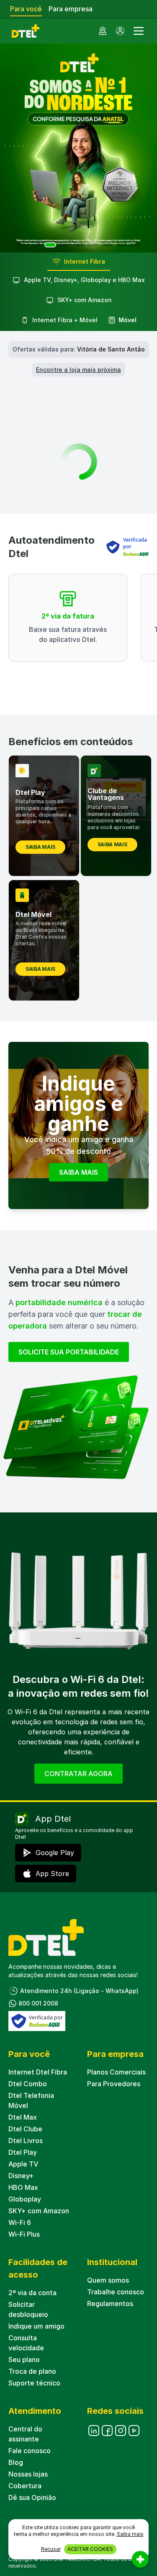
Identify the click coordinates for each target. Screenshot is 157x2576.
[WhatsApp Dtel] (121, 2431)
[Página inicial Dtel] (24, 31)
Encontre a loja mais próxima (78, 370)
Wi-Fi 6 (20, 2222)
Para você (26, 9)
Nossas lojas (28, 2474)
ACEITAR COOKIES (90, 2549)
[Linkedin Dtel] (94, 2431)
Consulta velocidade (26, 2343)
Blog (16, 2462)
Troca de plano (32, 2371)
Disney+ (21, 2176)
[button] (22, 245)
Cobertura (25, 2486)
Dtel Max (23, 2117)
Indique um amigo (36, 2326)
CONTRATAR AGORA (78, 1774)
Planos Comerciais (116, 2072)
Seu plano (24, 2360)
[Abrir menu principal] (139, 31)
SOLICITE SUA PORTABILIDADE (69, 1352)
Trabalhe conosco (116, 2292)
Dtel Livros (26, 2141)
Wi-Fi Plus (24, 2234)
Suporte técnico (34, 2383)
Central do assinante (25, 2434)
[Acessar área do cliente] (120, 31)
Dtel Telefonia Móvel (31, 2100)
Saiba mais (130, 2534)
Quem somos (108, 2280)
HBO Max (23, 2187)
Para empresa (71, 9)
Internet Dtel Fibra (38, 2072)
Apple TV (23, 2164)
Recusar (51, 2549)
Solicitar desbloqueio (28, 2309)
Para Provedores (114, 2084)
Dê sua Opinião (32, 2497)
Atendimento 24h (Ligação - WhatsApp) (79, 1991)
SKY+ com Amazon (39, 2211)
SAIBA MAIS (78, 1172)
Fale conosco (30, 2451)
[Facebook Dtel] (107, 2431)
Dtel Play (23, 2152)
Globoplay (25, 2199)
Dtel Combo (28, 2084)
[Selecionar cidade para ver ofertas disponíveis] (103, 31)
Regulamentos (110, 2304)
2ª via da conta (32, 2293)
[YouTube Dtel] (134, 2431)
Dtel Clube (25, 2129)
